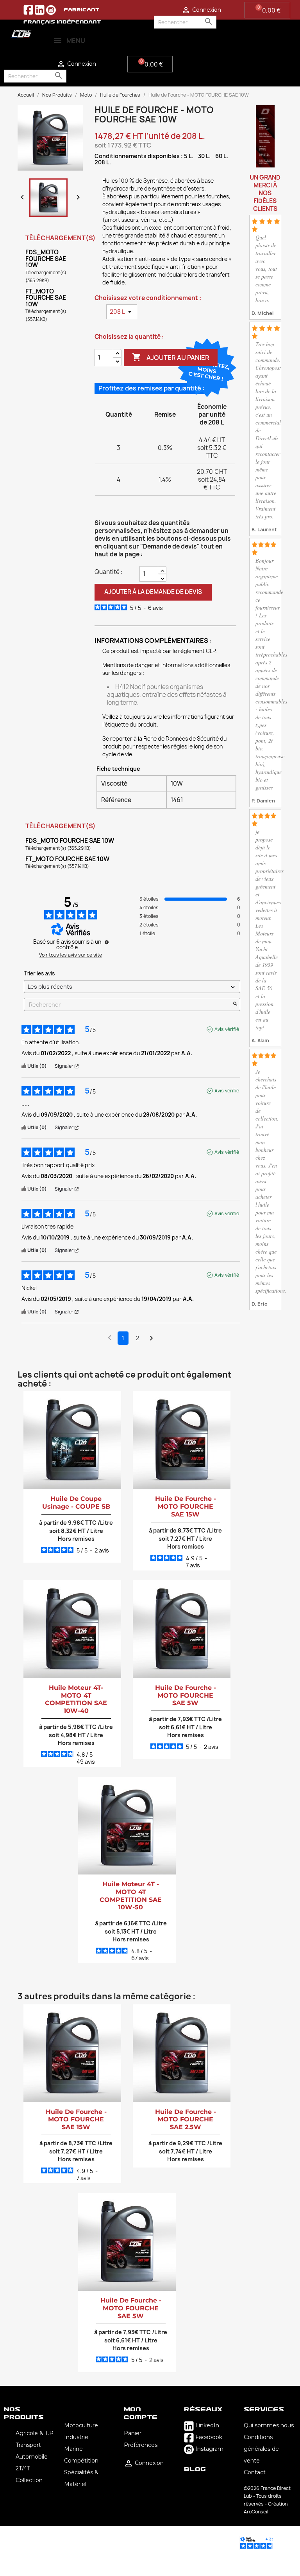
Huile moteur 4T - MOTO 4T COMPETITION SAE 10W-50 (131, 1896)
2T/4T (23, 2468)
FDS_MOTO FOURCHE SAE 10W (46, 259)
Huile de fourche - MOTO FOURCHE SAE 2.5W (186, 2120)
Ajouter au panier (171, 357)
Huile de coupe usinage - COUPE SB (76, 1503)
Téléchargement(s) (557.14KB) (46, 315)
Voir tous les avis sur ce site (71, 955)
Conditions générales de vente (261, 2449)
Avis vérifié (227, 1029)
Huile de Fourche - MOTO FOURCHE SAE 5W (186, 1695)
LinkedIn (206, 2425)
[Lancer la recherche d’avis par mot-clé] (235, 1005)
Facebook (208, 2437)
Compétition (81, 2461)
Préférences (141, 2445)
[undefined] (107, 942)
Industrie (76, 2437)
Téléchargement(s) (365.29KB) (46, 276)
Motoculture (81, 2425)
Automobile (32, 2457)
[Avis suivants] (151, 1338)
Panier (133, 2433)
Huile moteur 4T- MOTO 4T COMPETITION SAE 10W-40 (76, 1699)
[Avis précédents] (110, 1337)
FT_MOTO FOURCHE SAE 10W (46, 298)
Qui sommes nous (269, 2425)
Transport (28, 2445)
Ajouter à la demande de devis (153, 592)
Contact (255, 2472)
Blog (195, 2469)
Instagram (209, 2449)
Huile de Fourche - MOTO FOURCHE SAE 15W (186, 1507)
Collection (29, 2480)
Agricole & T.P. (35, 2433)
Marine (73, 2449)
